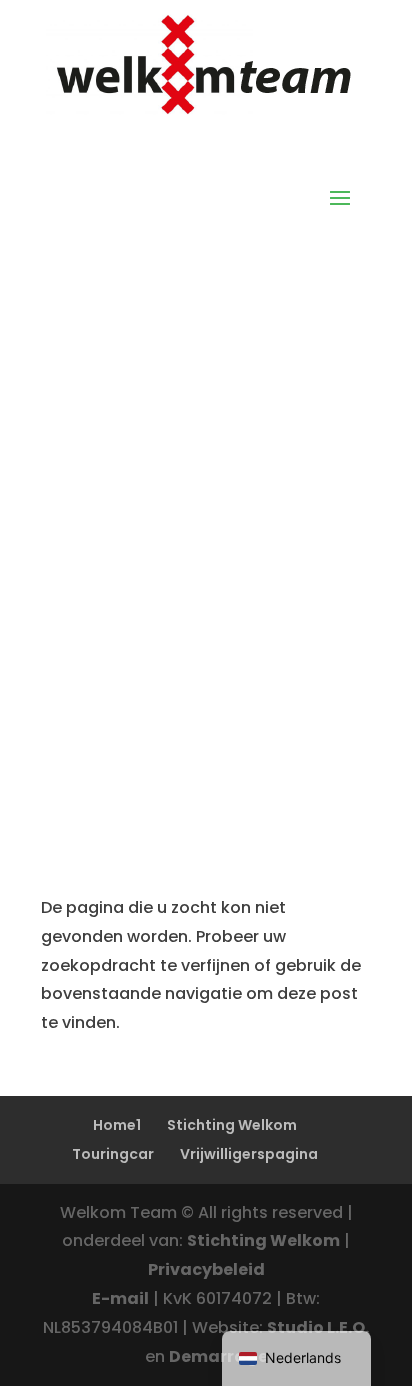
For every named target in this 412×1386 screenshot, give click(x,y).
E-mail (120, 1298)
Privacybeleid (206, 1269)
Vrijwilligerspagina (249, 1154)
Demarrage (218, 1356)
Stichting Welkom (232, 1125)
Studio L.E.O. (318, 1327)
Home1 (117, 1125)
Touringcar (113, 1154)
